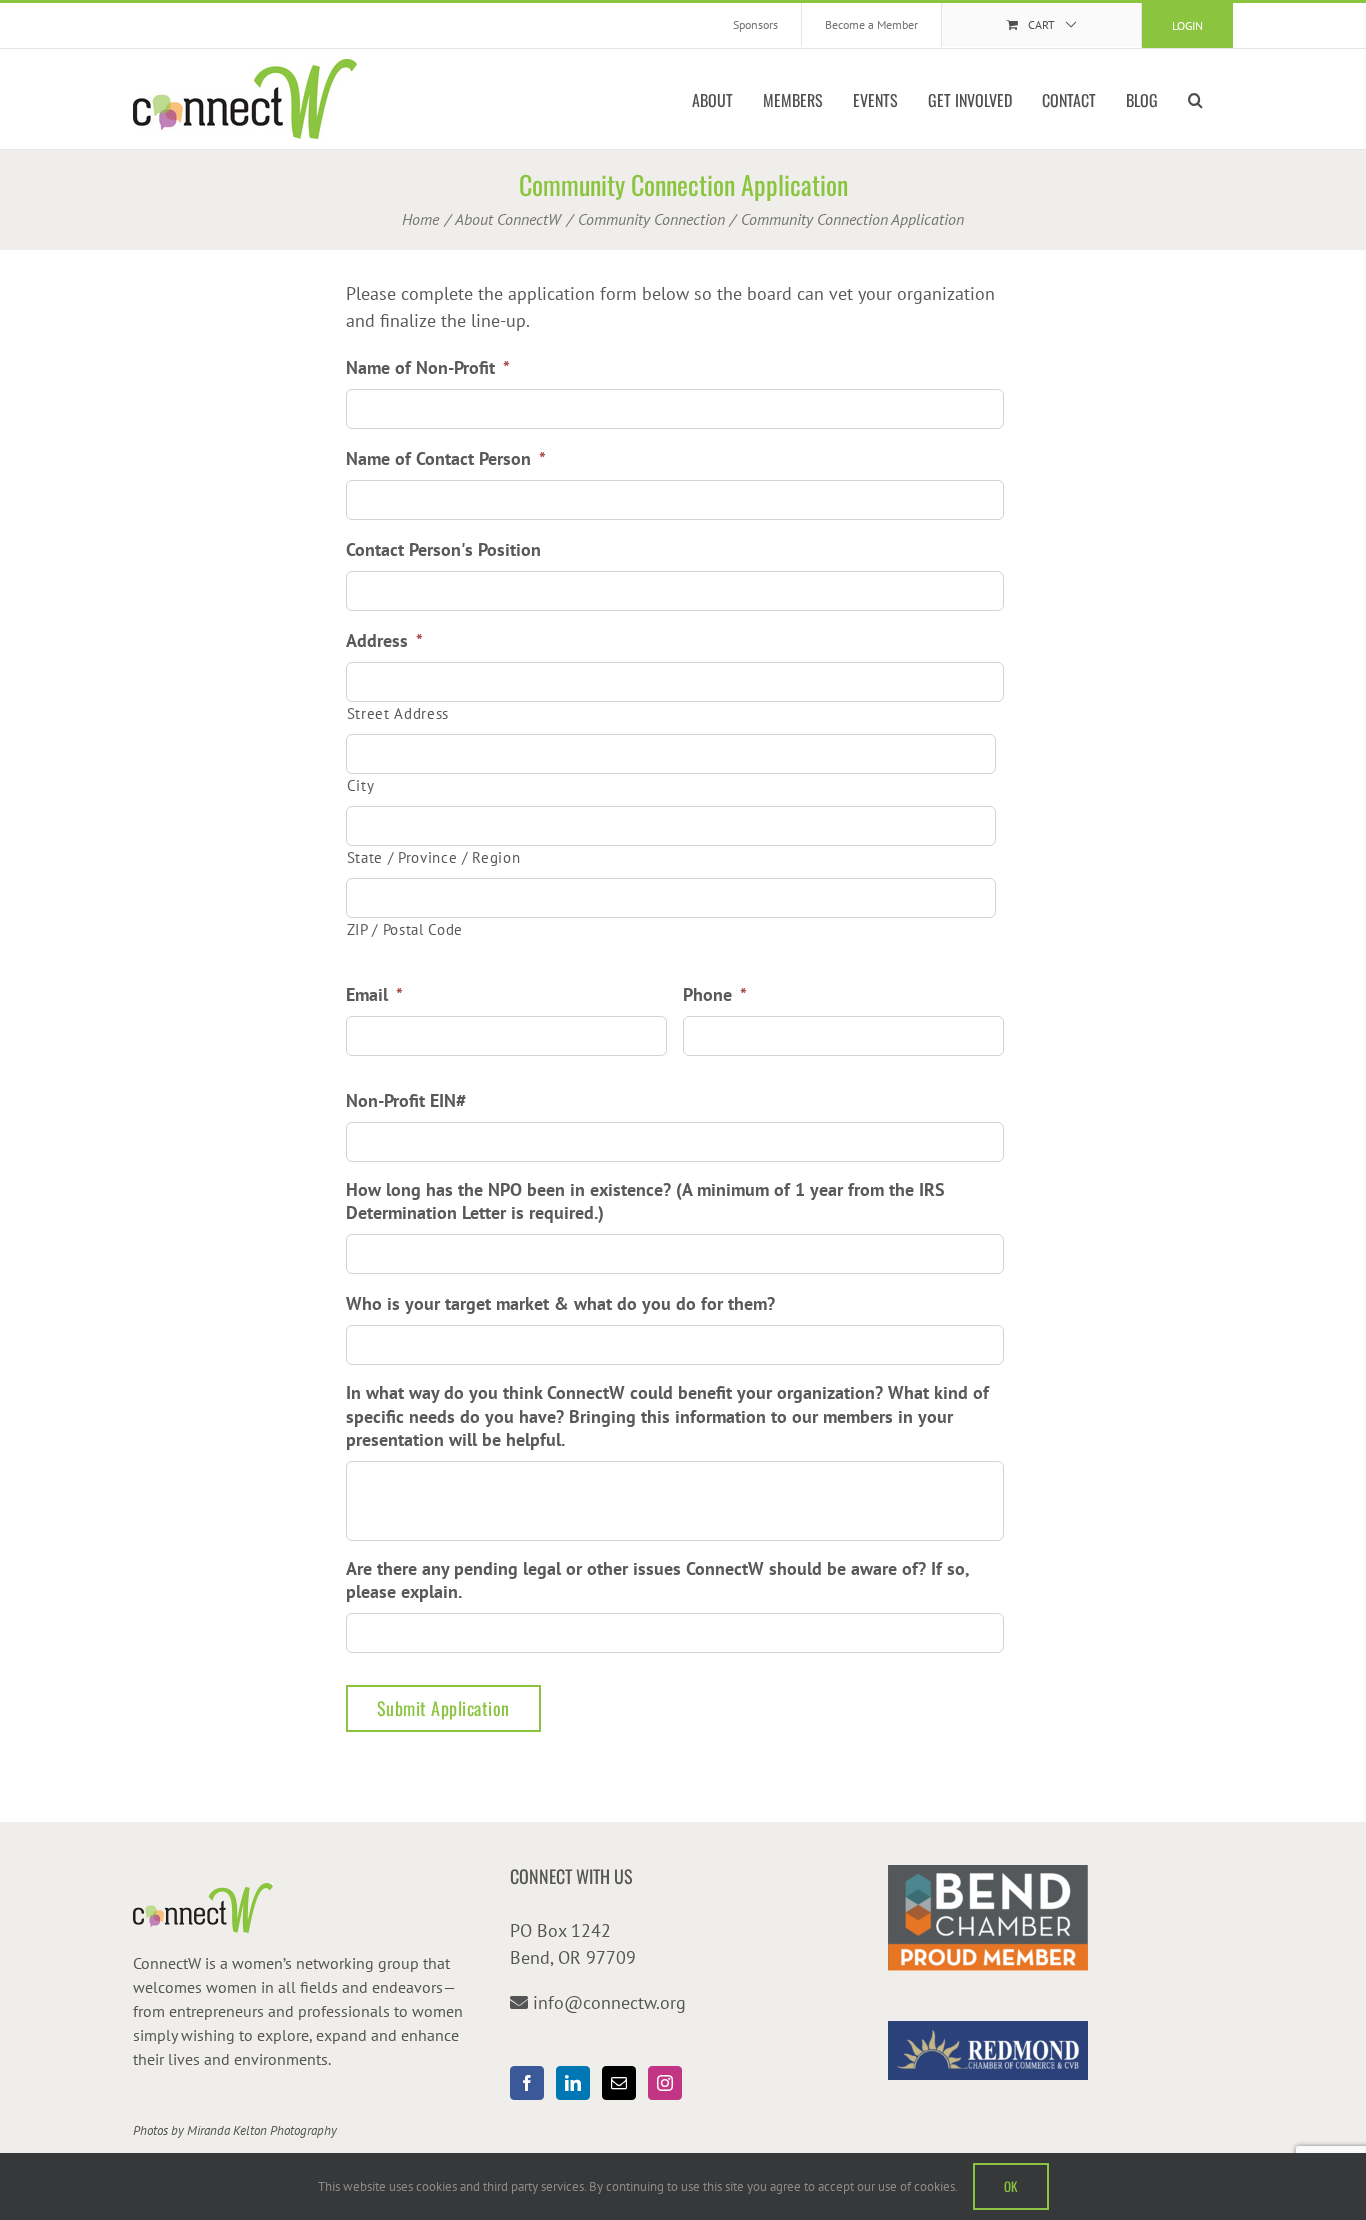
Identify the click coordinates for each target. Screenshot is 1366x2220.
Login (1187, 25)
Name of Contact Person (446, 458)
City (361, 785)
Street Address (398, 713)
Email (374, 994)
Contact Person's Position (443, 549)
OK (1011, 2186)
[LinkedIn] (573, 2083)
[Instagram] (665, 2083)
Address (384, 640)
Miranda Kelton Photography (262, 2130)
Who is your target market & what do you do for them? (560, 1303)
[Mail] (619, 2083)
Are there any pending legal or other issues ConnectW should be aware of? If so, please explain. (657, 1580)
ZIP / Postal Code (405, 929)
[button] (1195, 99)
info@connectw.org (609, 2002)
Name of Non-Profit (428, 367)
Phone (715, 994)
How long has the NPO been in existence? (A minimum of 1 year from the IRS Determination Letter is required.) (645, 1201)
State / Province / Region (434, 857)
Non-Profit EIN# (406, 1100)
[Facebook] (527, 2083)
